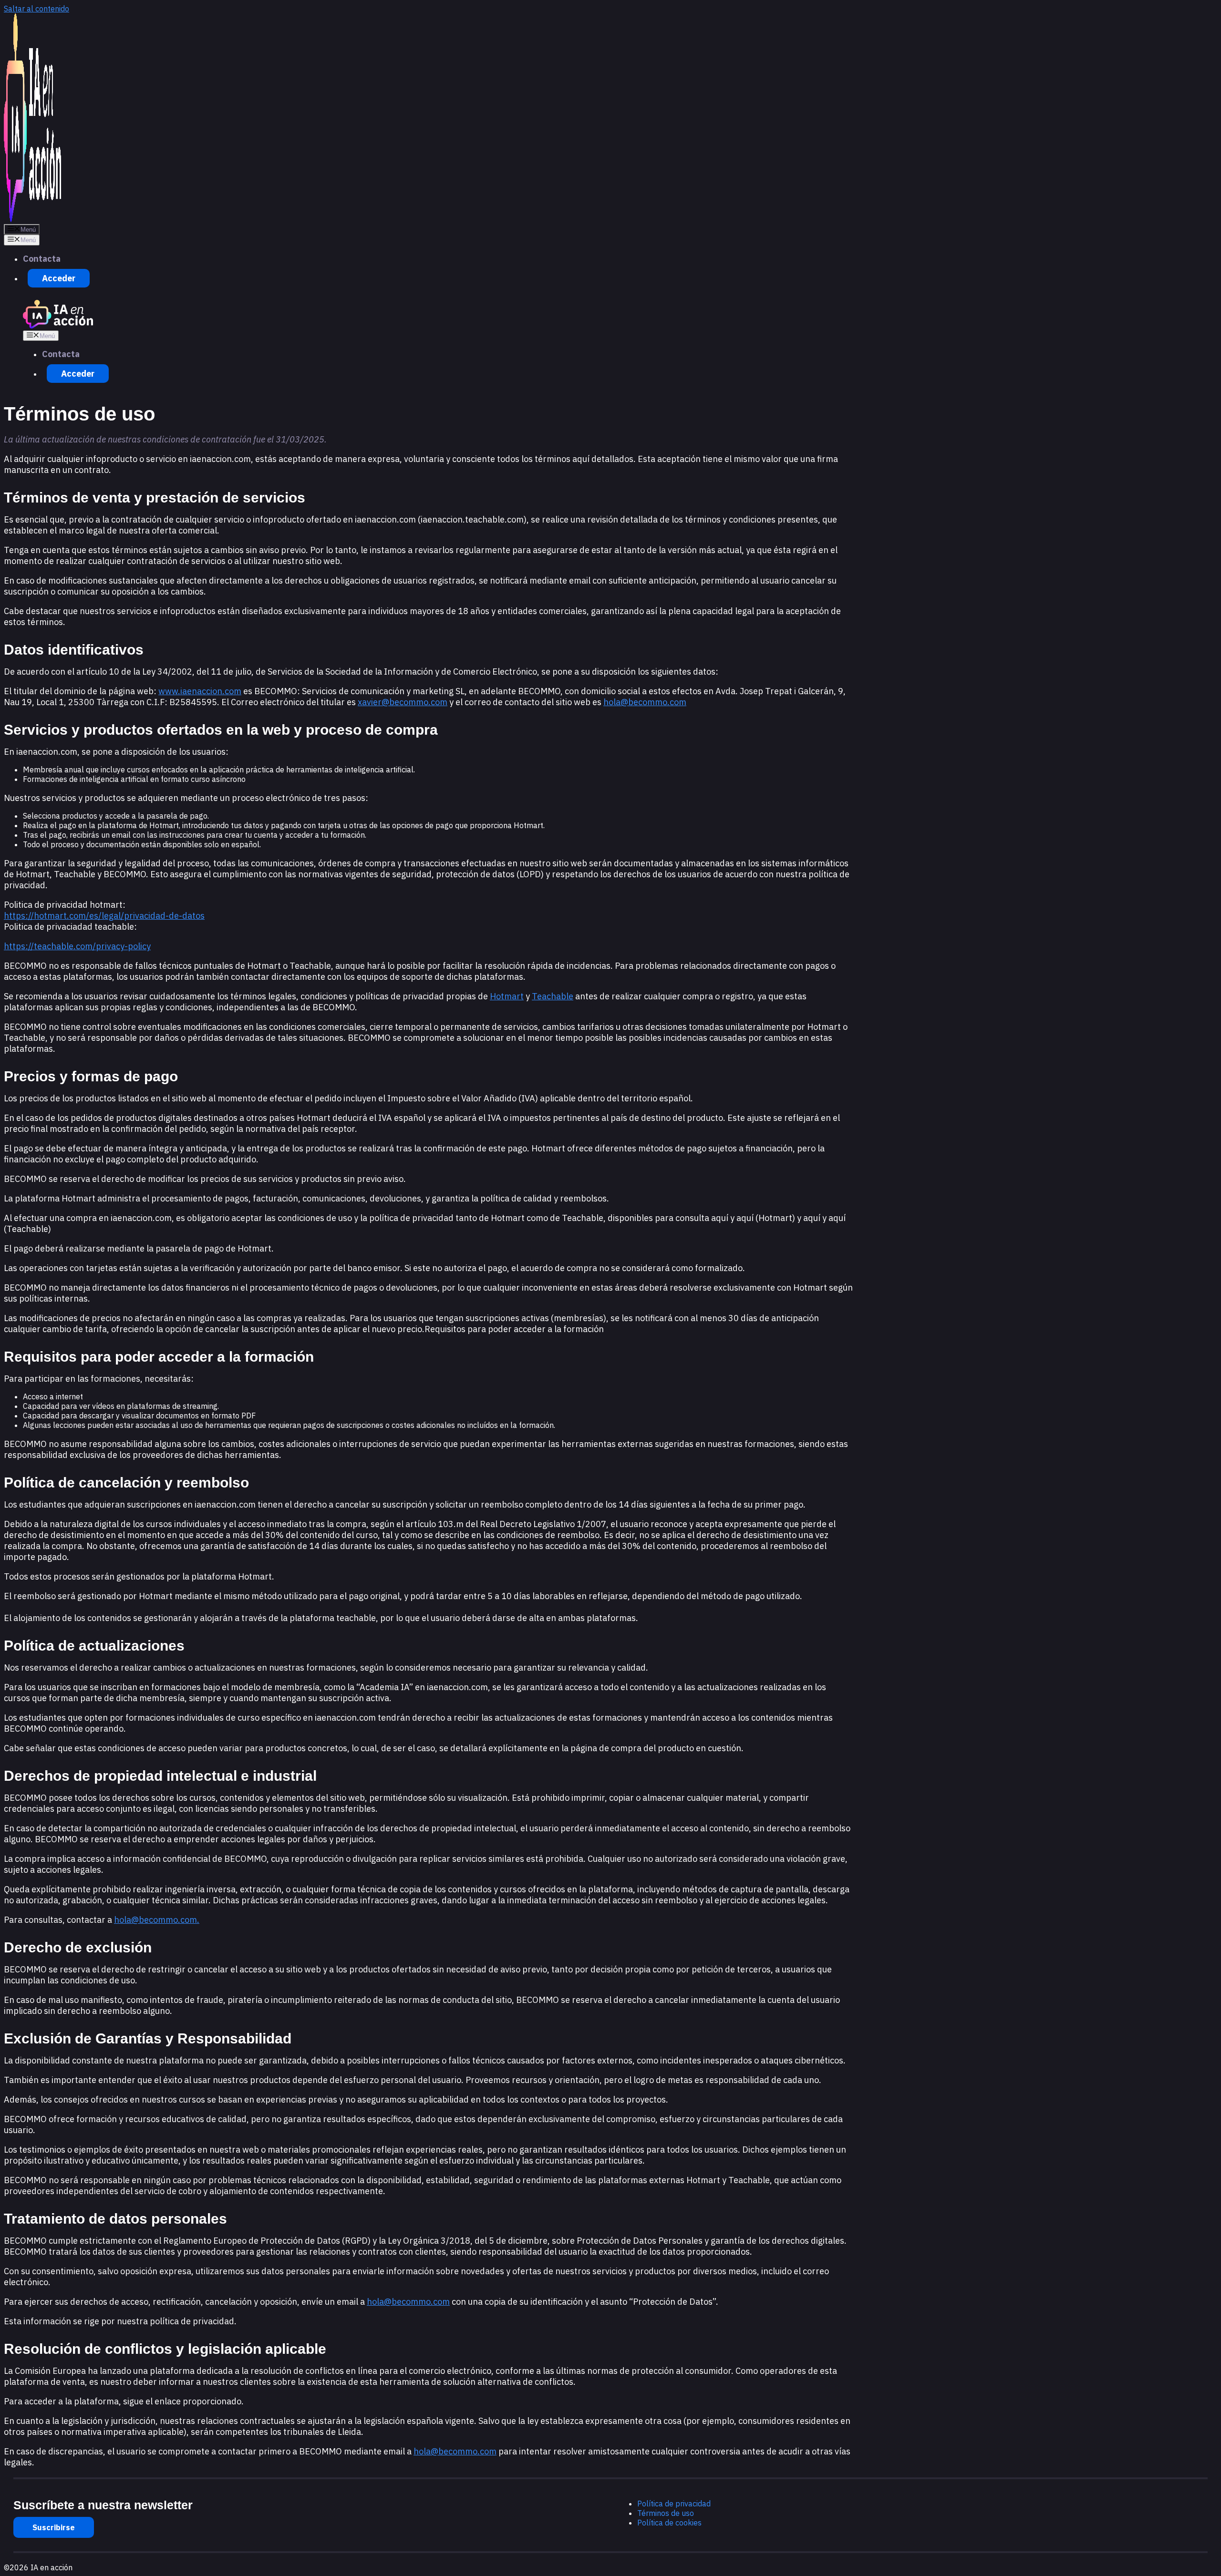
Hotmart (507, 996)
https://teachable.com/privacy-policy (77, 946)
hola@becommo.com (645, 702)
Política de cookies (669, 2523)
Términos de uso (666, 2513)
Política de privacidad (674, 2504)
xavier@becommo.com (403, 702)
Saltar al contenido (36, 9)
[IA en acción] (58, 326)
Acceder (59, 278)
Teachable (553, 996)
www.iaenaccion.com (200, 691)
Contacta (42, 259)
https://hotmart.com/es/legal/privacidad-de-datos (104, 916)
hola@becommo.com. (157, 1920)
